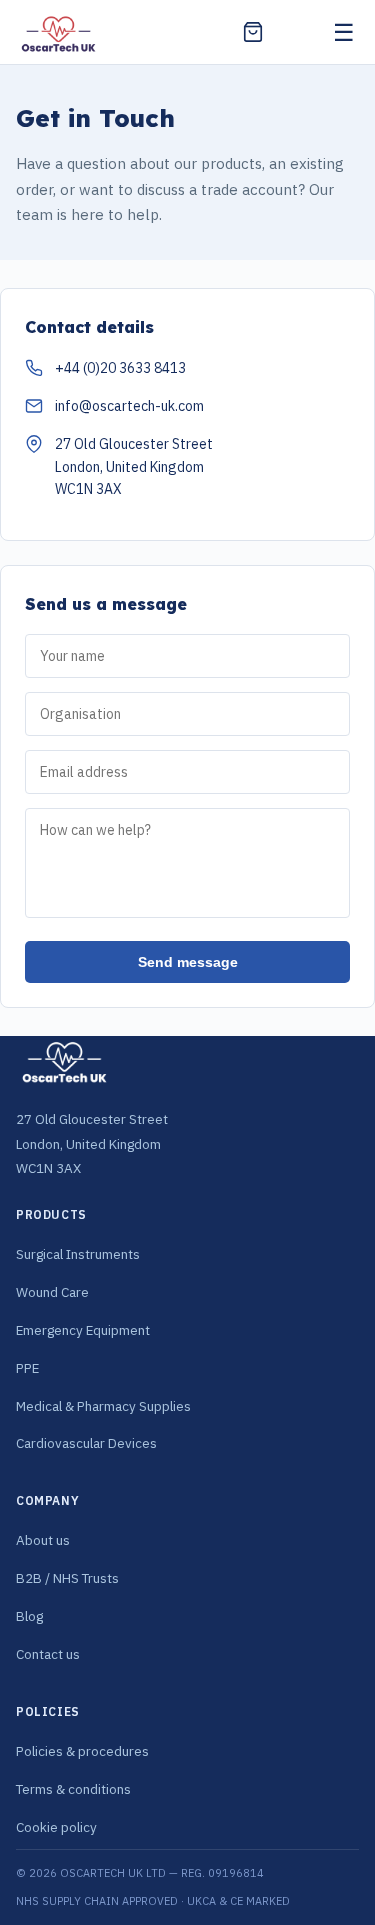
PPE (27, 1368)
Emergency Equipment (83, 1330)
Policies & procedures (82, 1751)
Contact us (48, 1654)
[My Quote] (253, 32)
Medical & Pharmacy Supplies (103, 1406)
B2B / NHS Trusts (67, 1578)
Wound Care (52, 1292)
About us (43, 1540)
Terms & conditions (73, 1789)
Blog (29, 1616)
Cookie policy (56, 1827)
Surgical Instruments (78, 1254)
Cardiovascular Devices (86, 1443)
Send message (188, 962)
